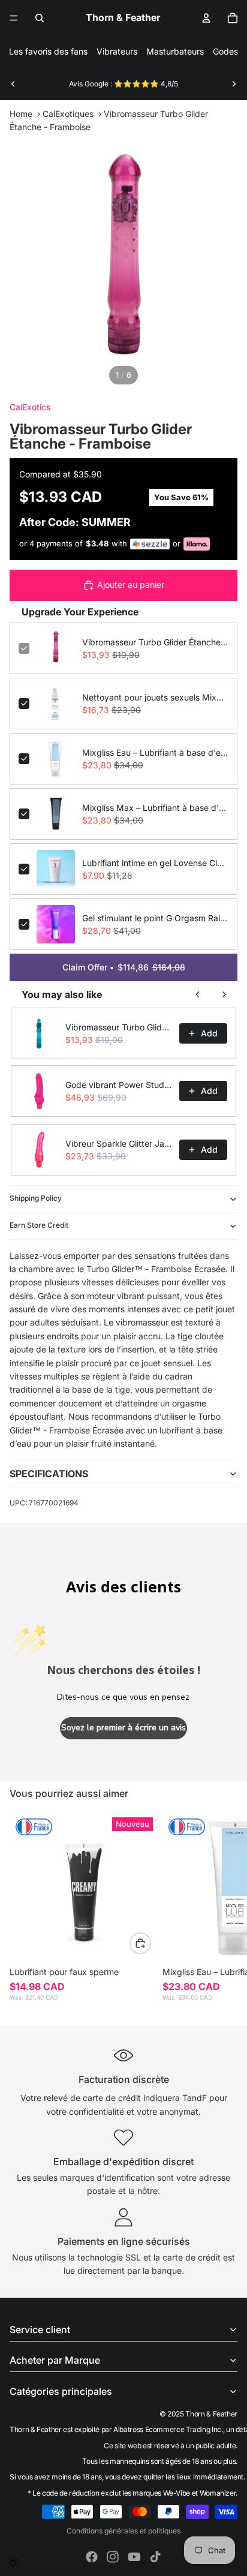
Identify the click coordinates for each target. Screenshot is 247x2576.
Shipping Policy (36, 1198)
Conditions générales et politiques (123, 2531)
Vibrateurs (117, 51)
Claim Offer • (124, 967)
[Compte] (206, 18)
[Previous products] (198, 994)
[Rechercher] (40, 18)
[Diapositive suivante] (234, 84)
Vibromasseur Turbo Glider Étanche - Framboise (155, 642)
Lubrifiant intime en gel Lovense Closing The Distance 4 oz (155, 863)
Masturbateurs (175, 51)
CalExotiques (68, 114)
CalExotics (30, 407)
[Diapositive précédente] (13, 84)
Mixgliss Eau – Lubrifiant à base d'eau (155, 752)
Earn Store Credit (39, 1225)
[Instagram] (113, 2557)
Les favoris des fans (48, 51)
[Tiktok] (155, 2557)
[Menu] (14, 18)
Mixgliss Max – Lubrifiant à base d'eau (155, 808)
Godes (225, 51)
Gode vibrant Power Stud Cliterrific (119, 1085)
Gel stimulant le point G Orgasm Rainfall (155, 918)
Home (21, 114)
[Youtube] (134, 2557)
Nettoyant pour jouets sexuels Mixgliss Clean (155, 697)
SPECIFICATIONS (49, 1474)
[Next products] (224, 994)
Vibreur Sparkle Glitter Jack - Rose (119, 1143)
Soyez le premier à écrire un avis (123, 1728)
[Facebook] (92, 2557)
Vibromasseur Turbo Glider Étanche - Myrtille (119, 1027)
